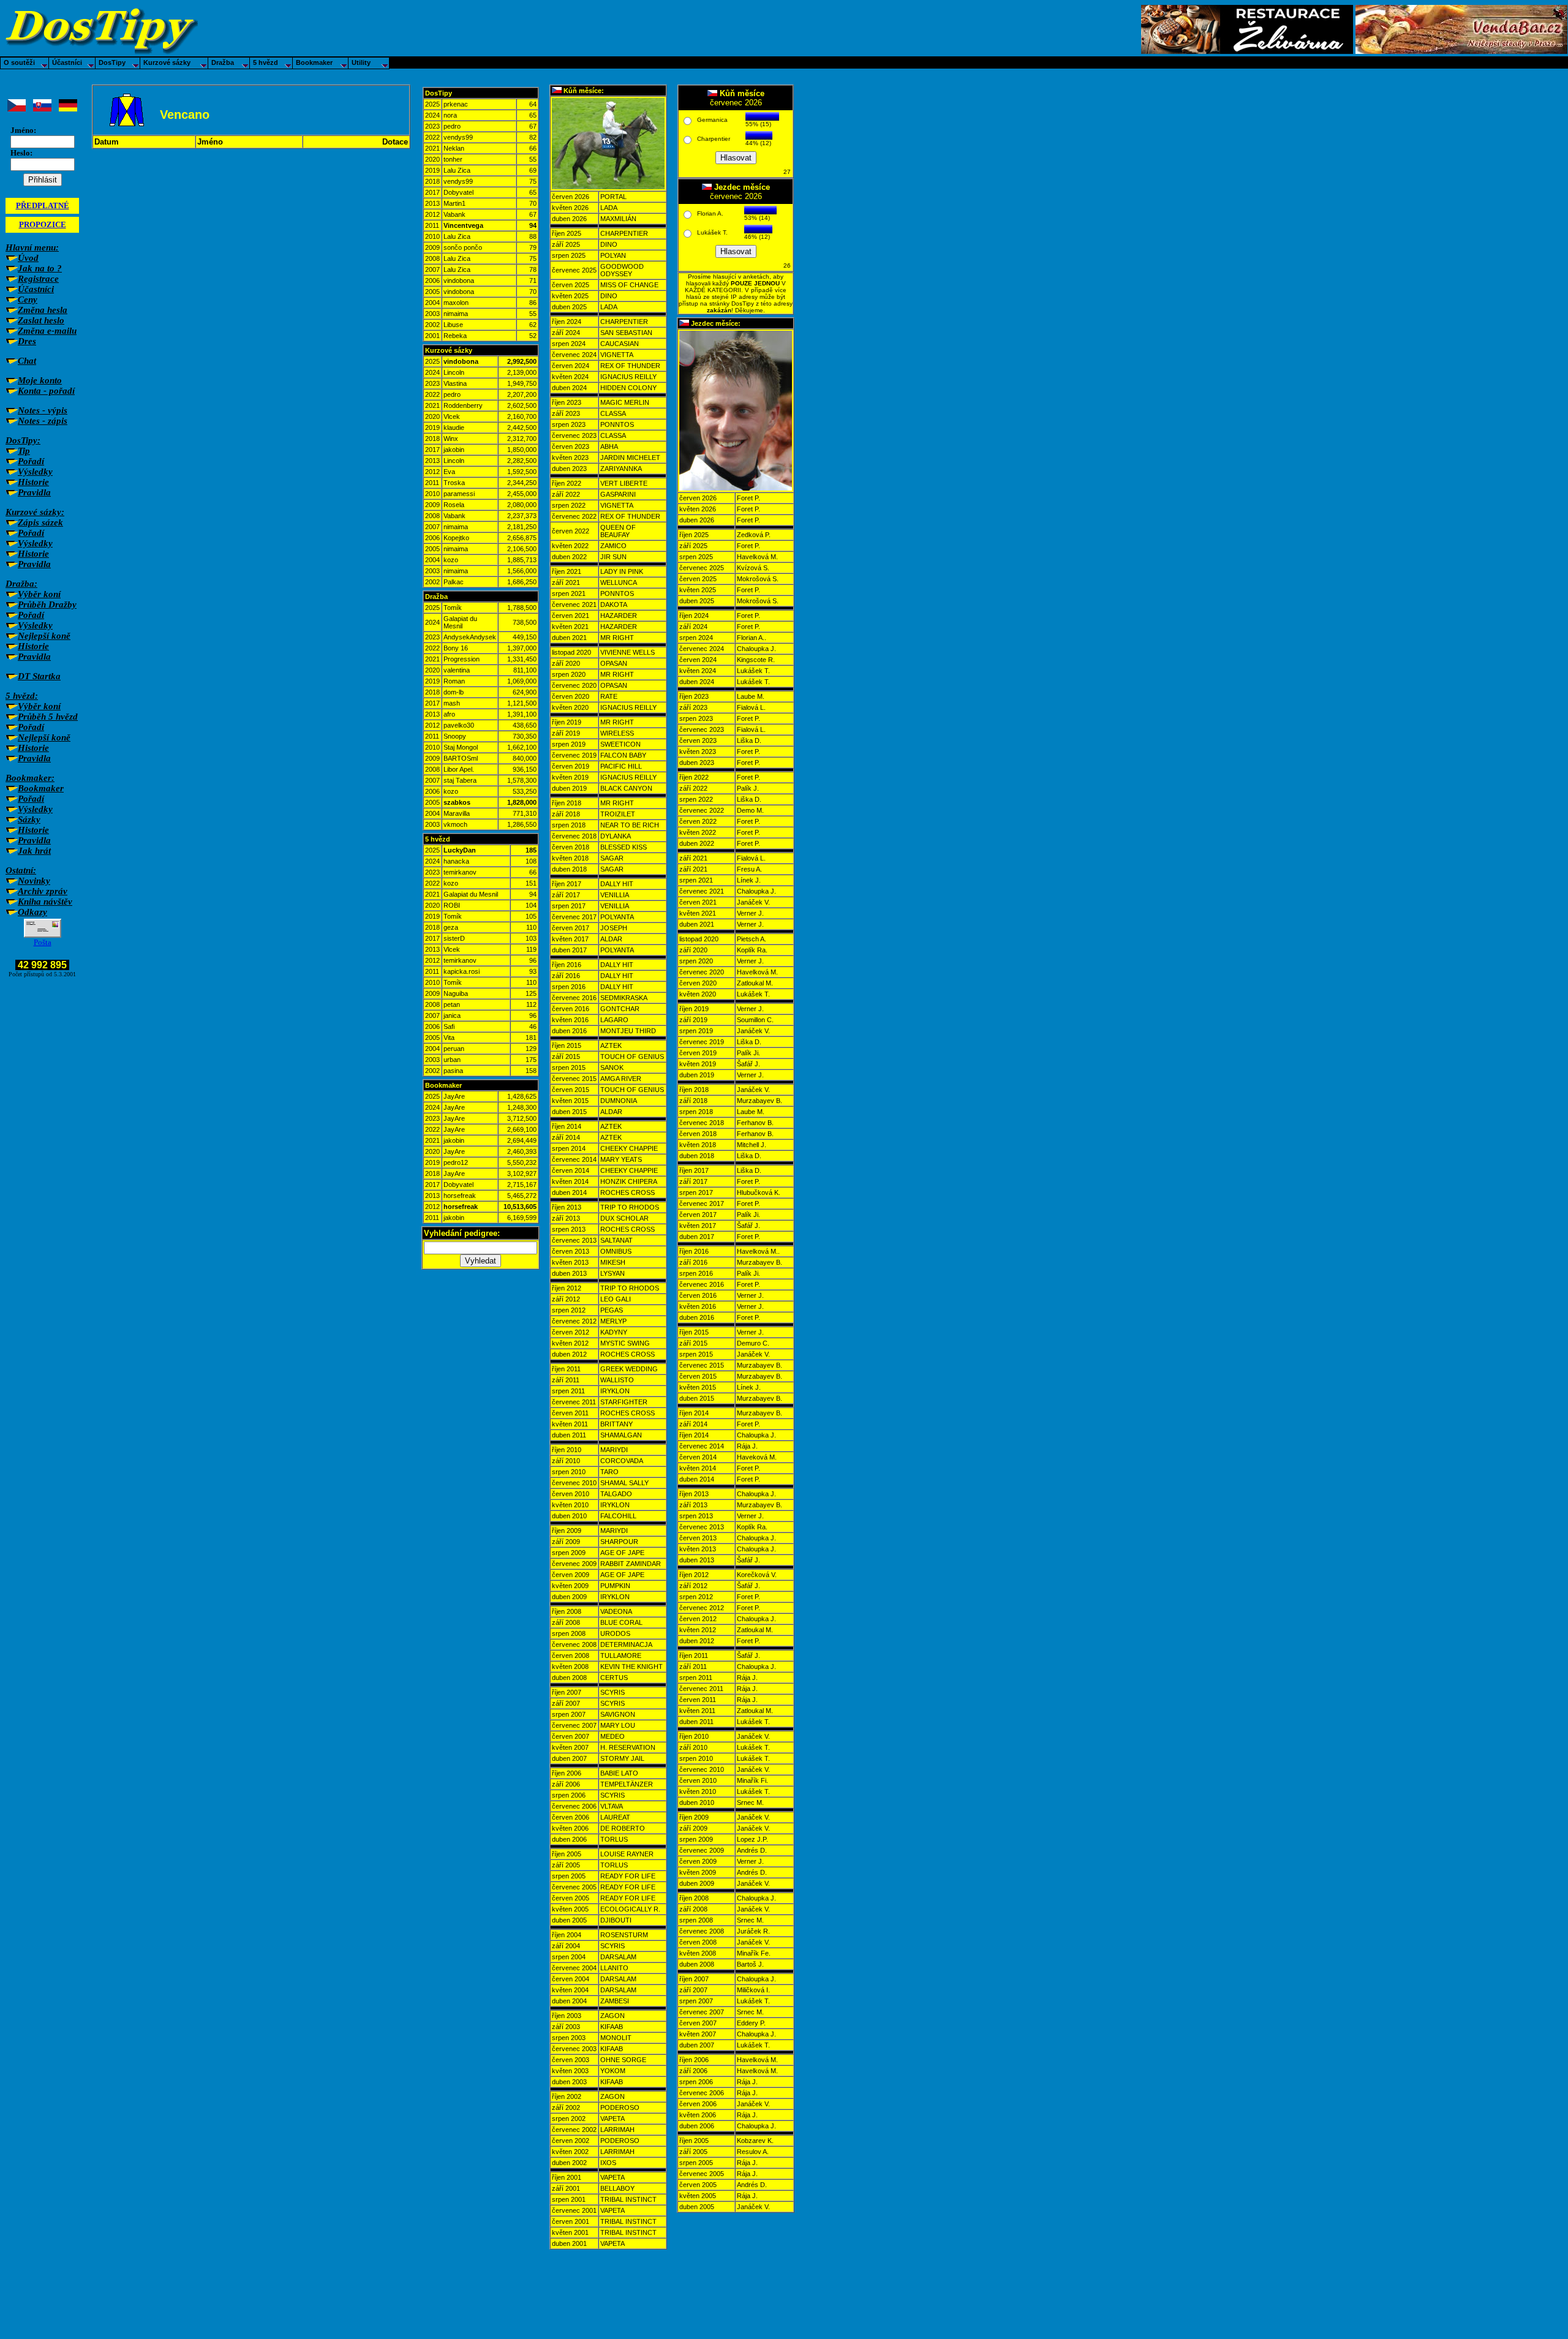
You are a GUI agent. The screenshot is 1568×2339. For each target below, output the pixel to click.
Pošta (43, 942)
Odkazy (32, 912)
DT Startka (39, 676)
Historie (33, 482)
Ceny (28, 299)
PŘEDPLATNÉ (43, 205)
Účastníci (36, 289)
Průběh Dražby (47, 605)
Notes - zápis (43, 421)
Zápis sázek (40, 522)
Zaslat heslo (41, 320)
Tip (24, 451)
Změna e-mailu (47, 331)
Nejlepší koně (44, 636)
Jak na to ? (40, 268)
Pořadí (31, 461)
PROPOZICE (43, 224)
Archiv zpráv (43, 891)
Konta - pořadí (46, 391)
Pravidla (34, 492)
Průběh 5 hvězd (48, 717)
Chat (27, 361)
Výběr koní (39, 594)
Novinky (34, 881)
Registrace (38, 279)
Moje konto (40, 380)
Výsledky (35, 472)
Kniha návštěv (45, 902)
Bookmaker (41, 788)
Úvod (28, 258)
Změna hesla (43, 310)
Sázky (29, 819)
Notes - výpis (43, 410)
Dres (27, 341)
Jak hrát (34, 851)
